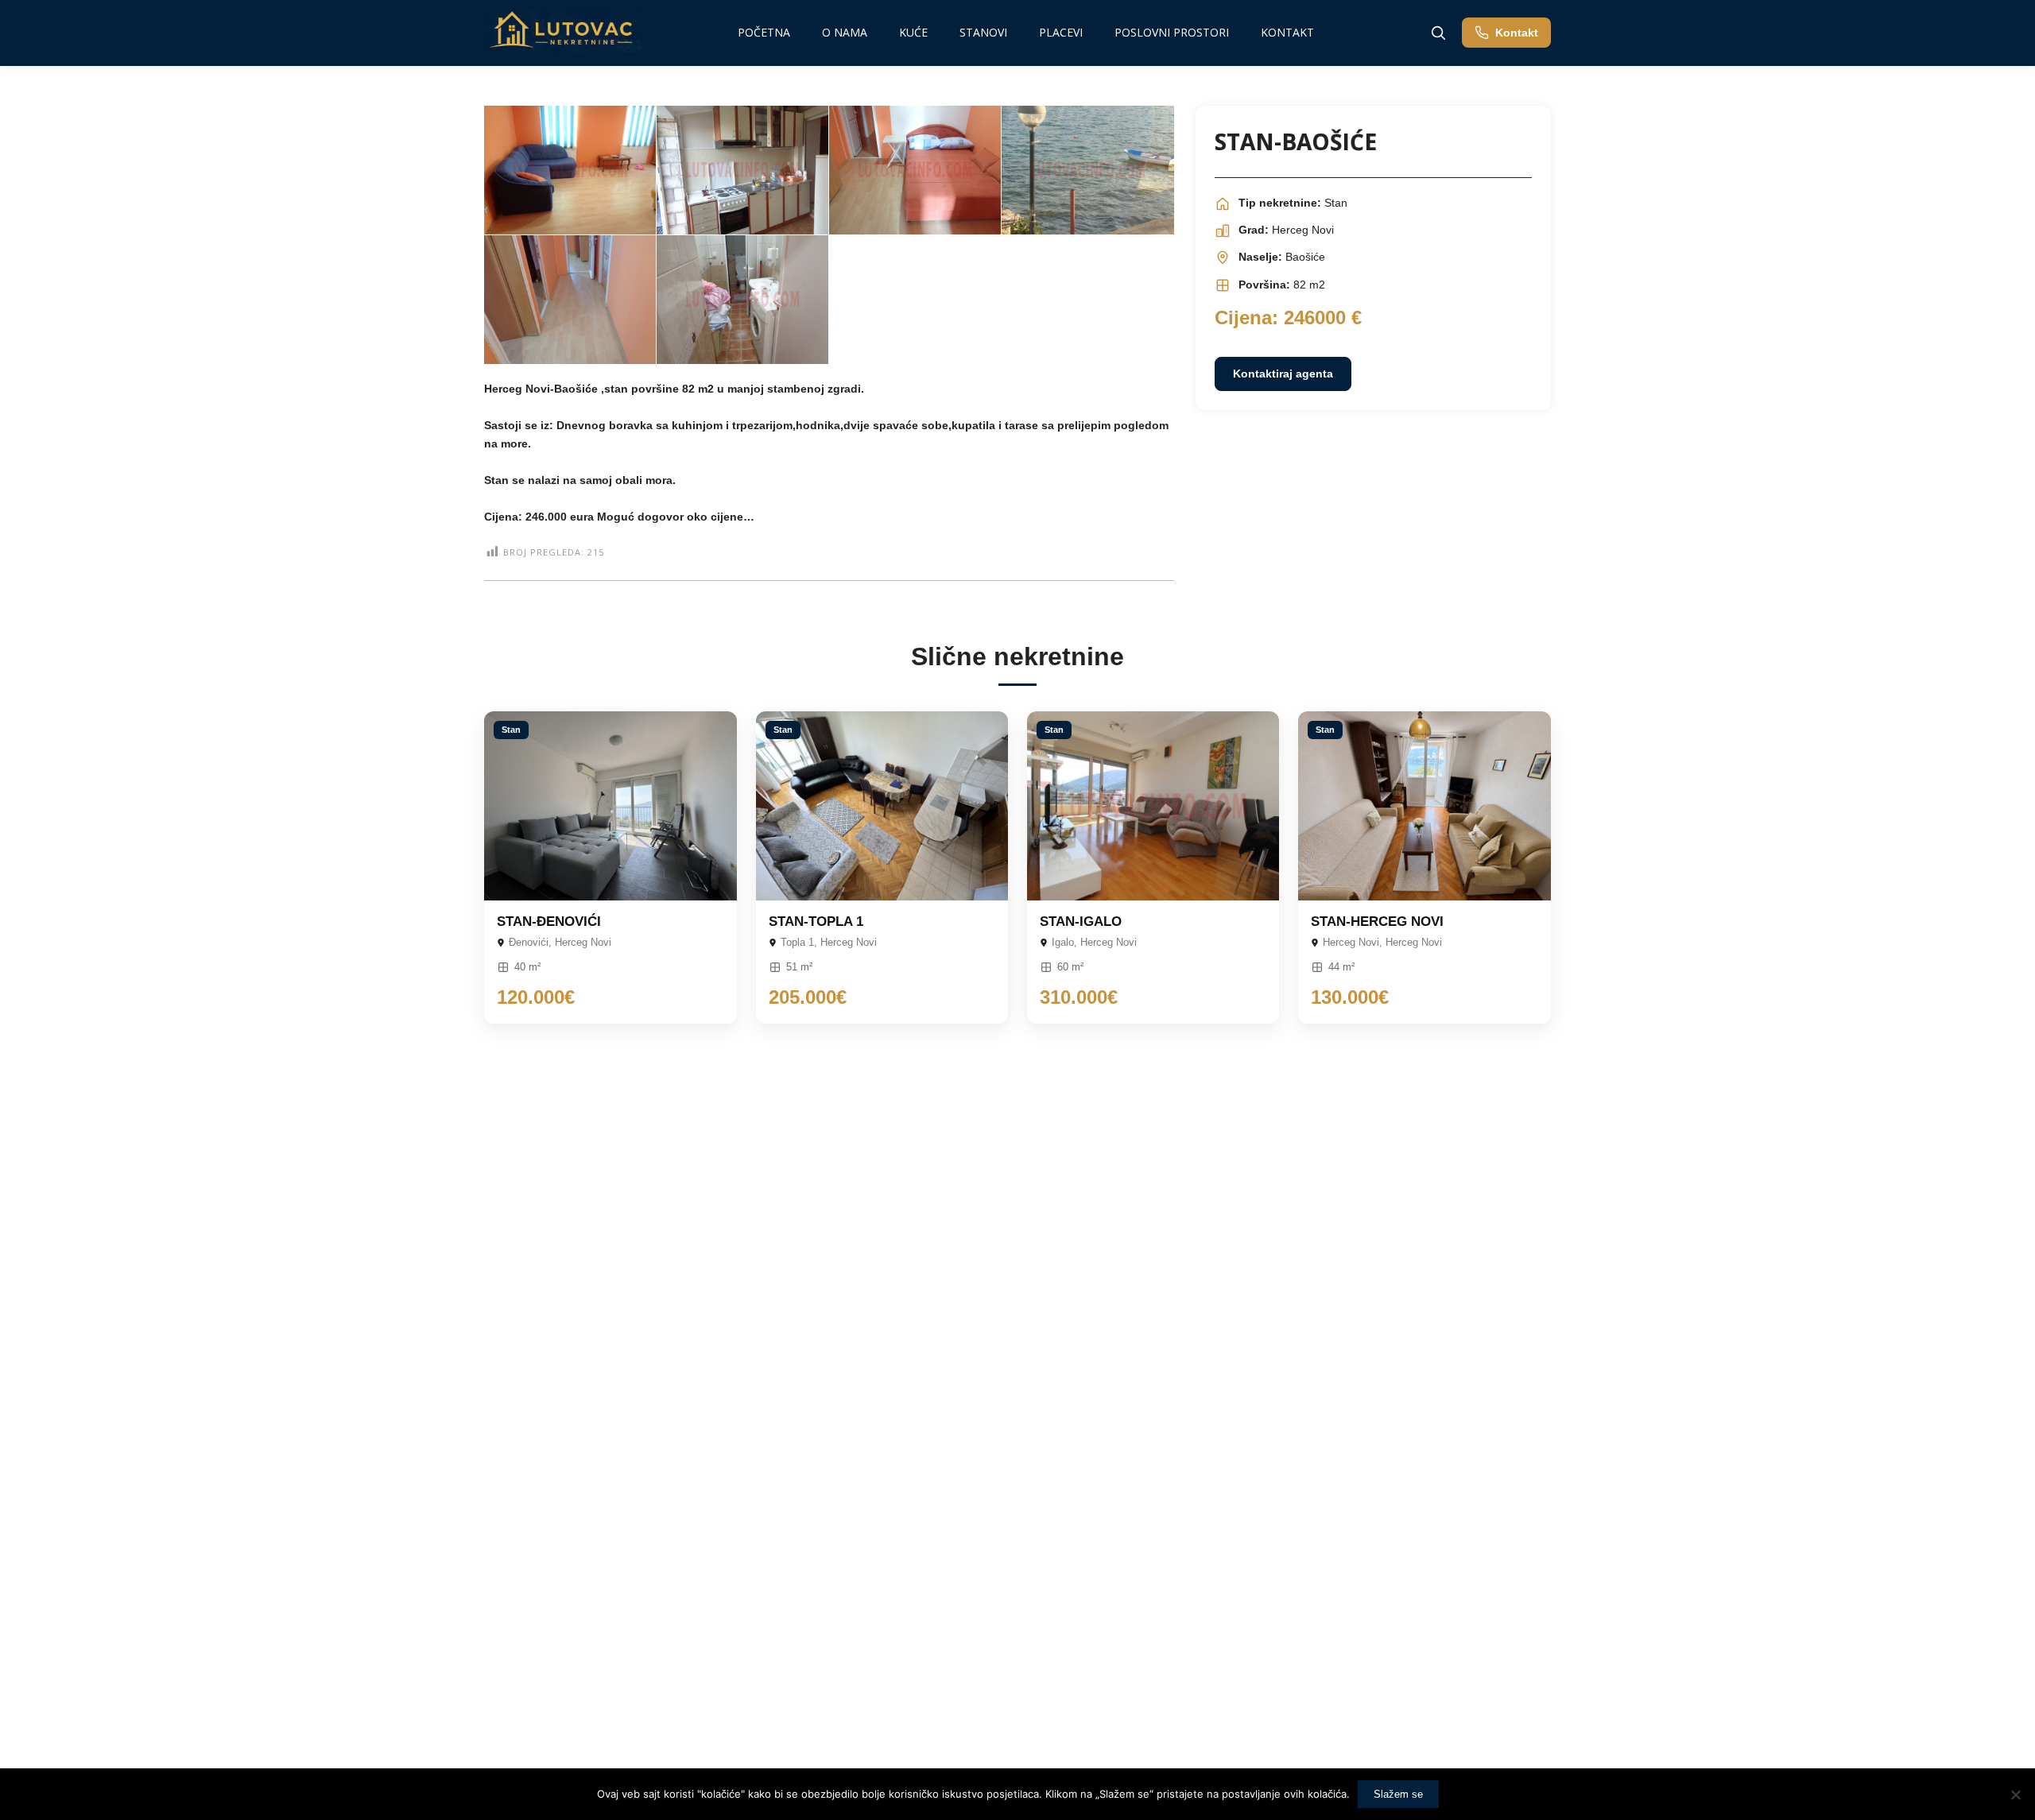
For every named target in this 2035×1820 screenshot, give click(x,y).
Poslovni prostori (1172, 32)
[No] (2015, 1795)
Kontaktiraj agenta (1283, 374)
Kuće (913, 32)
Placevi (1061, 32)
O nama (845, 32)
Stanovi (983, 32)
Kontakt (1287, 32)
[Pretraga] (1438, 33)
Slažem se (1398, 1794)
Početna (764, 32)
